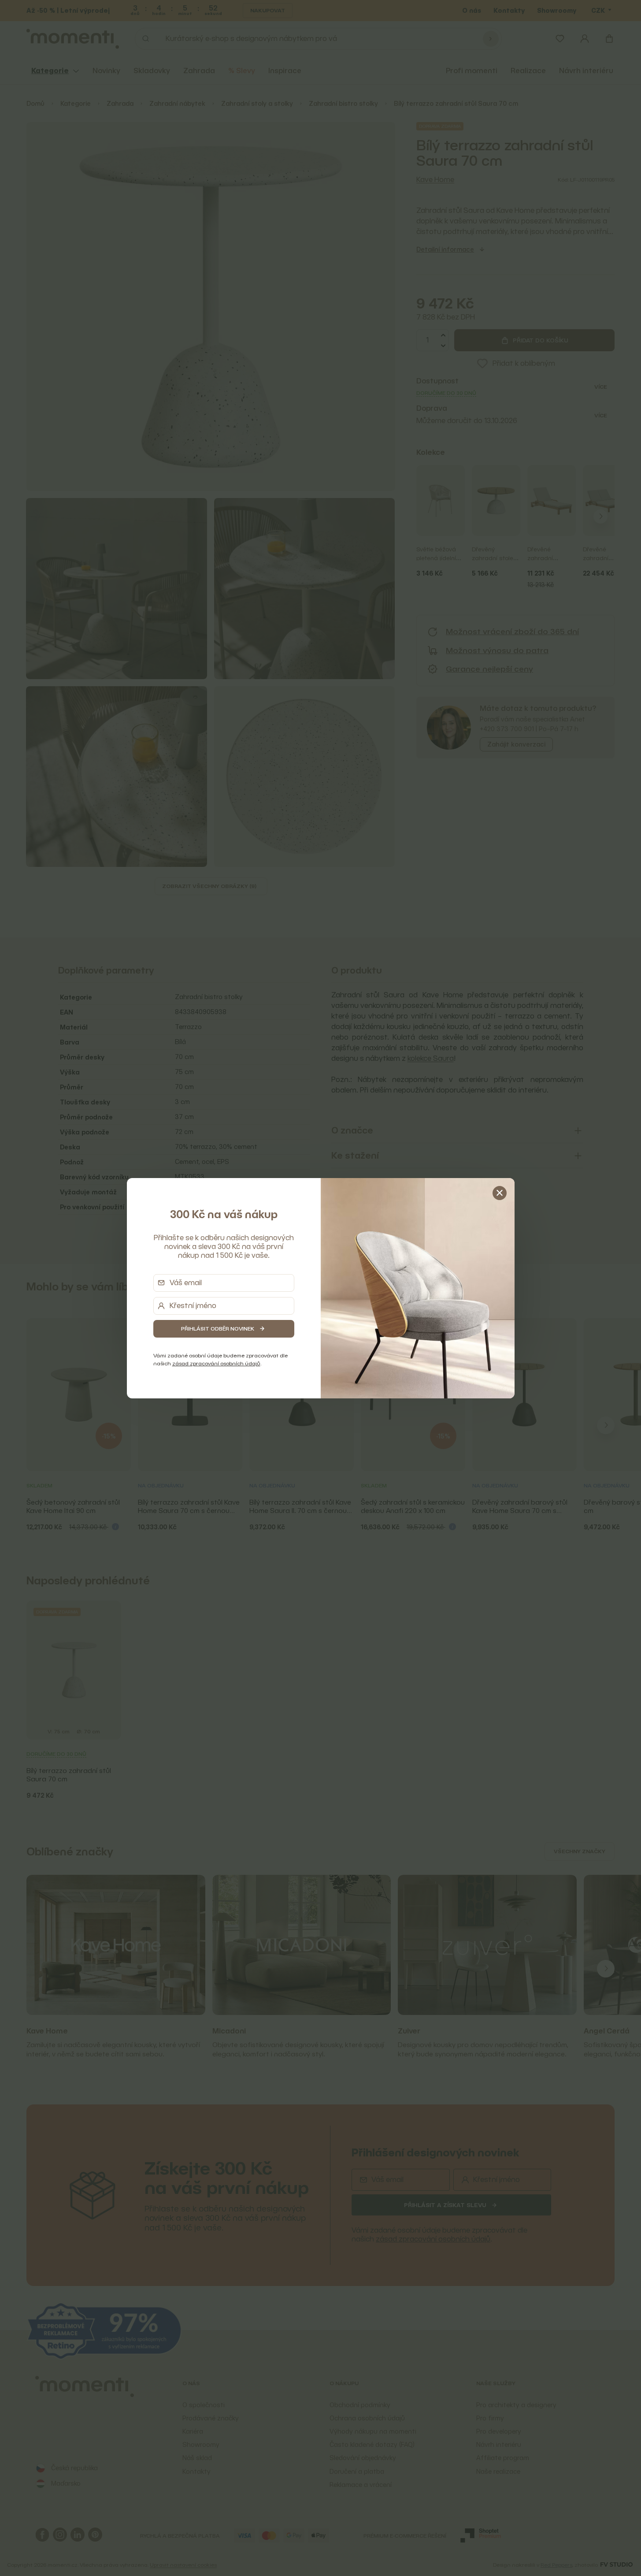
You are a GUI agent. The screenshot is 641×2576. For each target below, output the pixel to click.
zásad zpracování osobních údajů (216, 1363)
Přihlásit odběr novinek (218, 1329)
